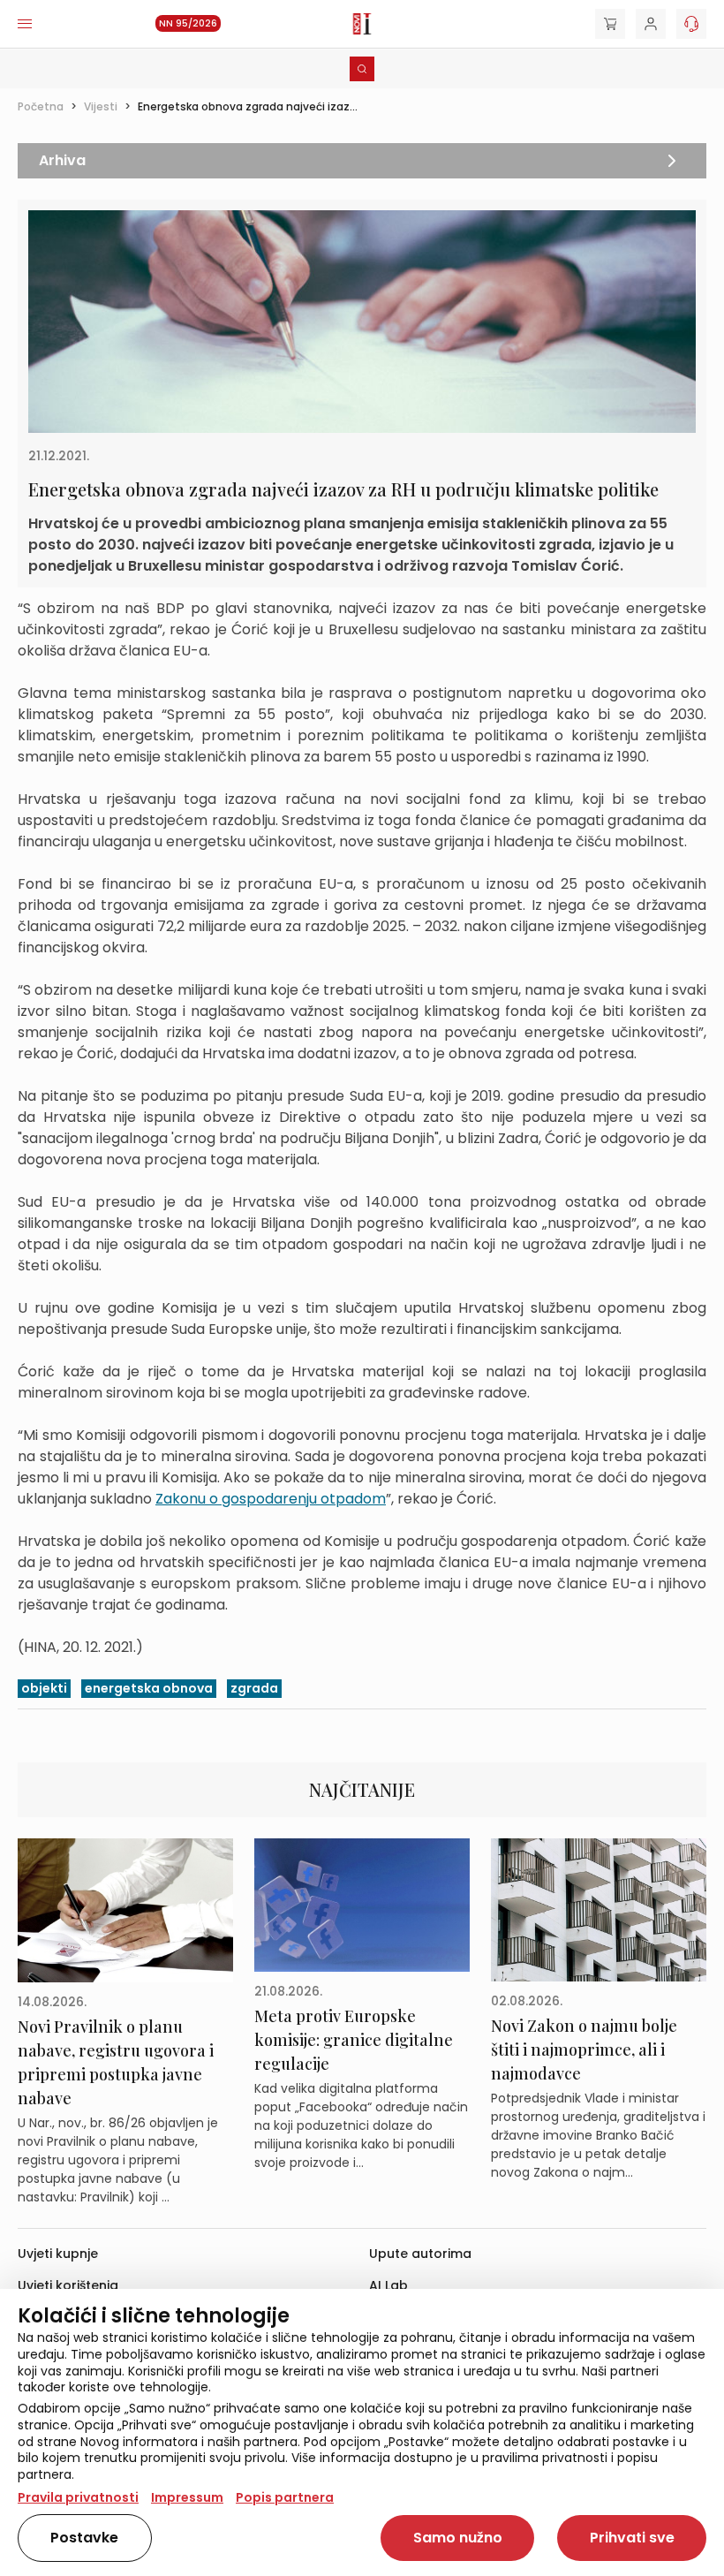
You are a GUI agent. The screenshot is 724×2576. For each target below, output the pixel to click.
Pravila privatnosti (78, 2497)
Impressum (187, 2497)
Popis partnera (285, 2497)
